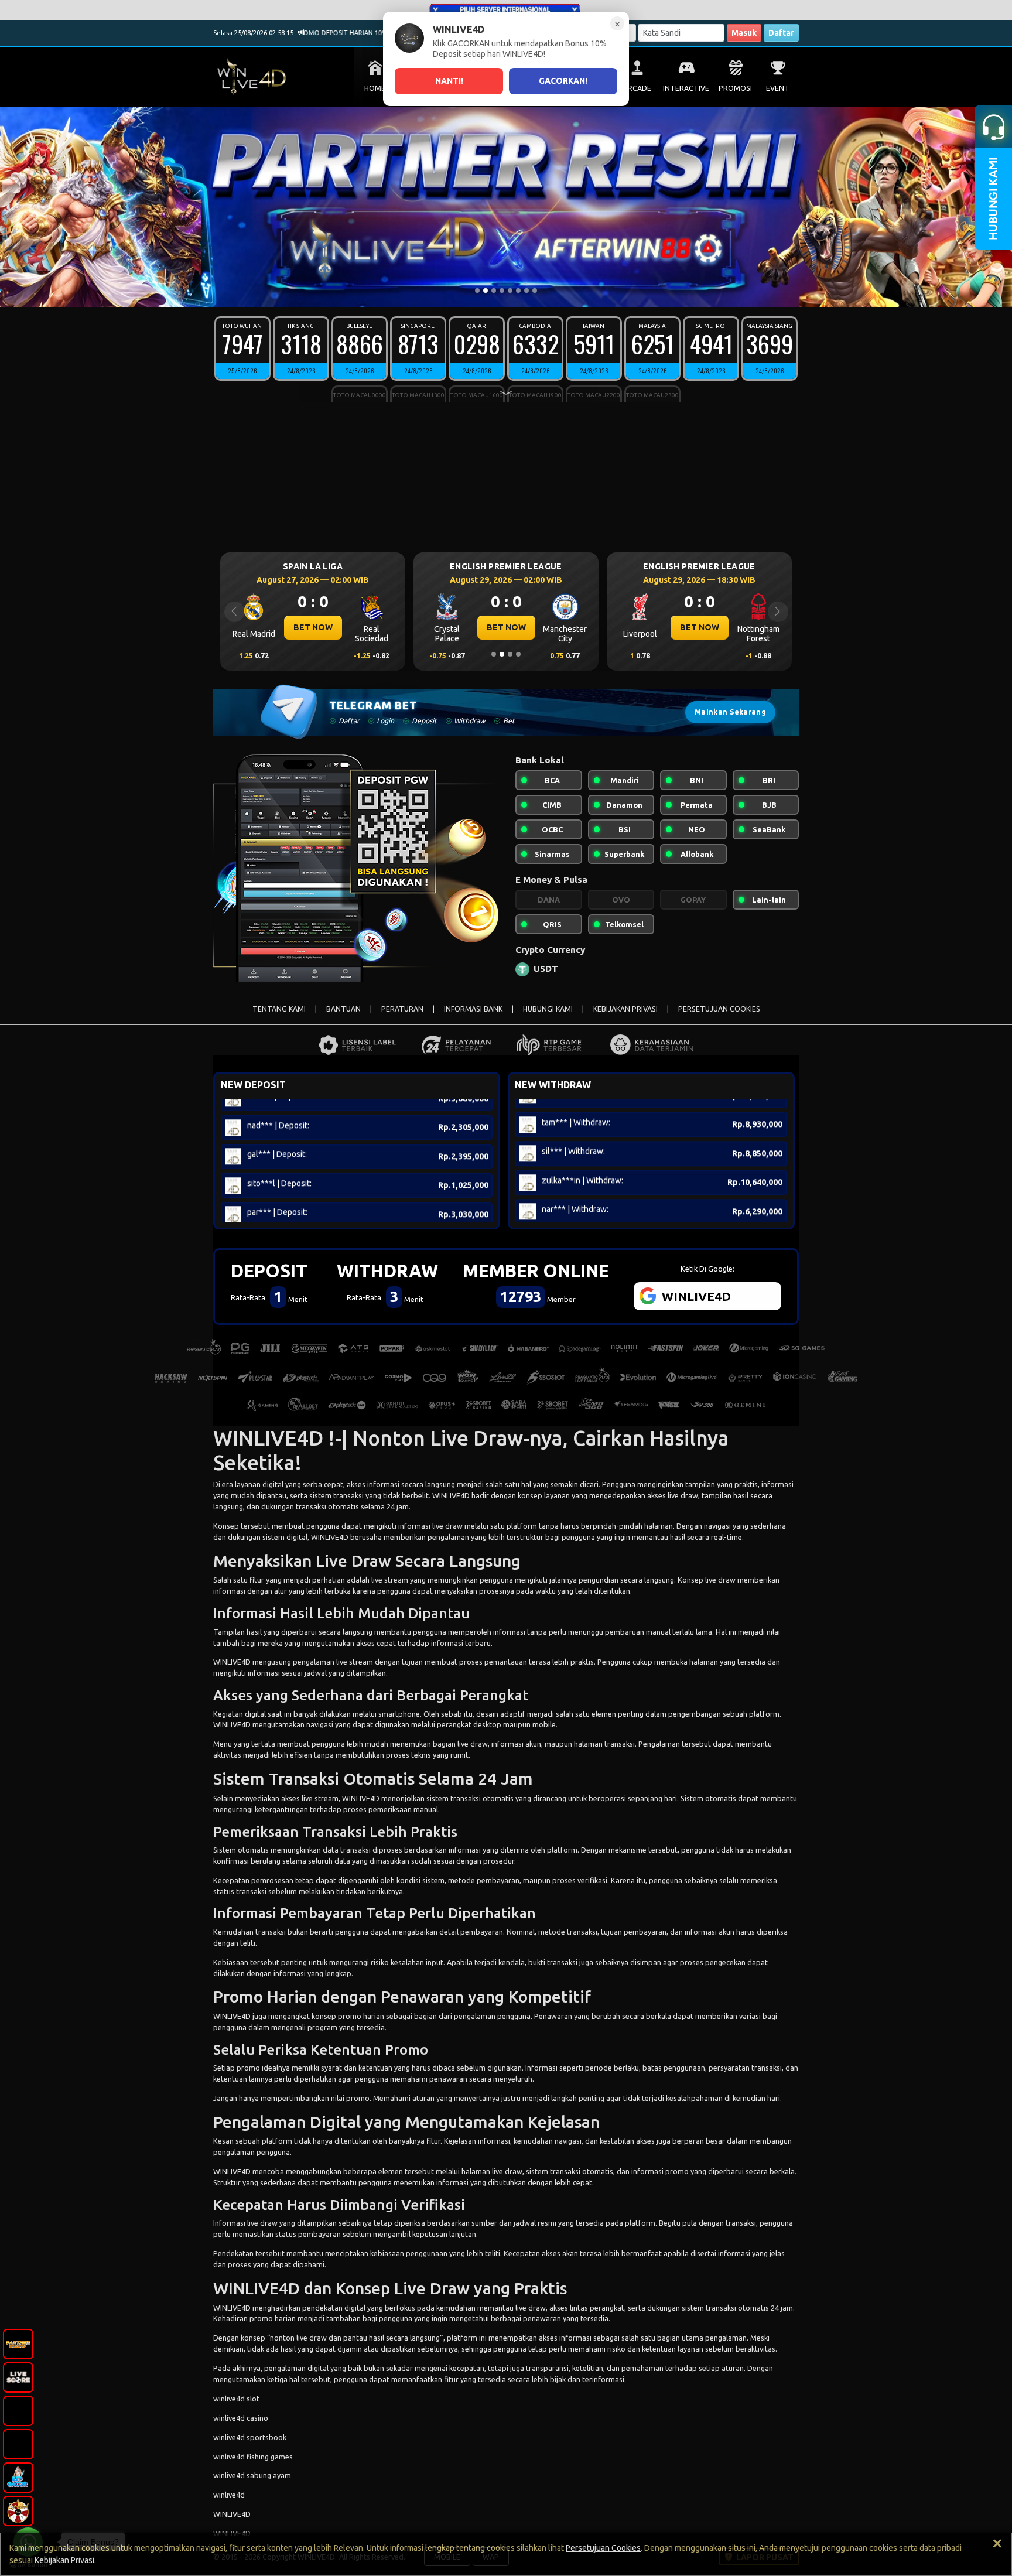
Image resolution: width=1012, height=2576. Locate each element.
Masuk (744, 33)
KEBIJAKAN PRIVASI (625, 1009)
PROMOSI (735, 88)
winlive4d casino (241, 2418)
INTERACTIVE (686, 88)
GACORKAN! (563, 81)
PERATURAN (402, 1009)
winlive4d (229, 2495)
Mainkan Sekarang (730, 712)
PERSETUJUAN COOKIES (719, 1009)
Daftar (781, 33)
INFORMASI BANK (473, 1009)
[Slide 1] (477, 291)
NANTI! (449, 81)
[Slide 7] (526, 291)
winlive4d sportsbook (250, 2437)
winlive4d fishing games (253, 2457)
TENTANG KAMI (279, 1009)
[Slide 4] (502, 291)
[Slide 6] (518, 291)
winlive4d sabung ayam (252, 2475)
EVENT (778, 88)
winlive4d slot (236, 2399)
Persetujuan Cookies (603, 2548)
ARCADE (637, 88)
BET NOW (313, 627)
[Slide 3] (494, 291)
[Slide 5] (510, 291)
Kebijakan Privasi (64, 2560)
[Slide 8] (535, 291)
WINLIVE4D (451, 1495)
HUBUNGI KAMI (548, 1009)
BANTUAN (343, 1009)
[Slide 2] (486, 291)
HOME (375, 88)
